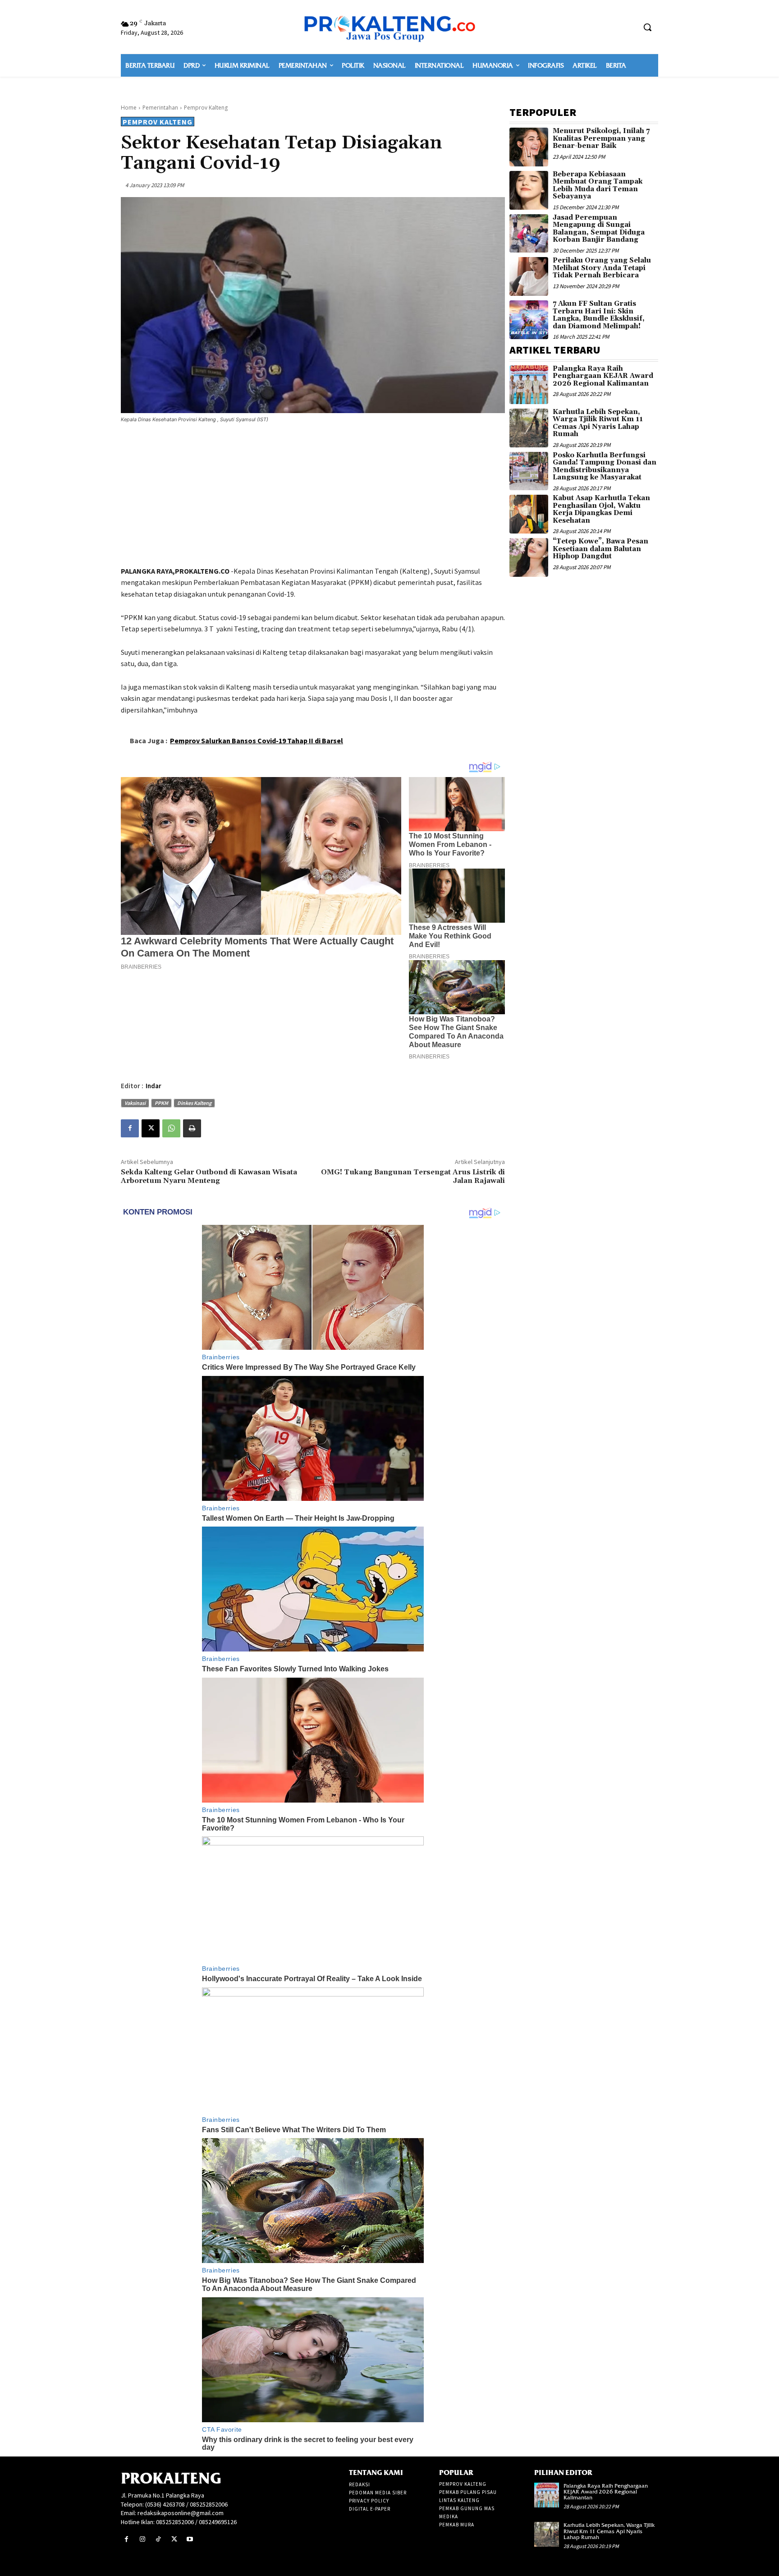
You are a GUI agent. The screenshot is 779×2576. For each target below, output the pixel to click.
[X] (151, 1128)
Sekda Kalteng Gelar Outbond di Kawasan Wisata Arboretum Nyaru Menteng (209, 1176)
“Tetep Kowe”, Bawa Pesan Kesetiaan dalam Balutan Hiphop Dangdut (600, 549)
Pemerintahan (160, 108)
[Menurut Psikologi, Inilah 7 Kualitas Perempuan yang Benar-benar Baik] (529, 147)
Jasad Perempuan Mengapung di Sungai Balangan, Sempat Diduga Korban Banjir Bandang (599, 229)
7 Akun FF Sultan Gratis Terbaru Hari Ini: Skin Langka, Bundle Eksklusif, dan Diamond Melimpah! (599, 315)
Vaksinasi (135, 1103)
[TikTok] (158, 2539)
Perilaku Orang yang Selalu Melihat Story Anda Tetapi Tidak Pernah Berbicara (602, 268)
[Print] (192, 1128)
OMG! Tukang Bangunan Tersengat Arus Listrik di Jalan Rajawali (413, 1176)
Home (129, 108)
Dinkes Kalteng (194, 1103)
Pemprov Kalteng (206, 108)
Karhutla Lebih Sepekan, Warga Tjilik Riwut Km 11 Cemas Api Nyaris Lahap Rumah (598, 423)
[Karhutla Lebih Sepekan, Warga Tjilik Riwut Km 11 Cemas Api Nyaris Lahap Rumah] (529, 428)
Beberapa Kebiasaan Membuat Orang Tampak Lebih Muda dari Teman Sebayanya (598, 186)
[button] (647, 27)
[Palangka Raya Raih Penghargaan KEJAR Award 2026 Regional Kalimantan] (529, 385)
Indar (154, 1086)
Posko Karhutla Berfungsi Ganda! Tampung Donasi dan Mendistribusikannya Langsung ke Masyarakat (605, 467)
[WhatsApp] (171, 1128)
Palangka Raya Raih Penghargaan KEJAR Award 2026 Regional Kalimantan (603, 376)
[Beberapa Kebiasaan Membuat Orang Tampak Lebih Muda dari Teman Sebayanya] (529, 190)
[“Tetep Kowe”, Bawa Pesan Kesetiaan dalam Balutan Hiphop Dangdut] (529, 557)
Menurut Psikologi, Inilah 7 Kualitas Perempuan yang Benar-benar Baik (601, 138)
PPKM (161, 1103)
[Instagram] (142, 2539)
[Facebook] (130, 1128)
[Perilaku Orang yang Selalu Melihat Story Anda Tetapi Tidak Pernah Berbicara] (529, 276)
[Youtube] (190, 2539)
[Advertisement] (313, 496)
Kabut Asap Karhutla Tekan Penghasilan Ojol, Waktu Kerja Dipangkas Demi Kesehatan (601, 509)
